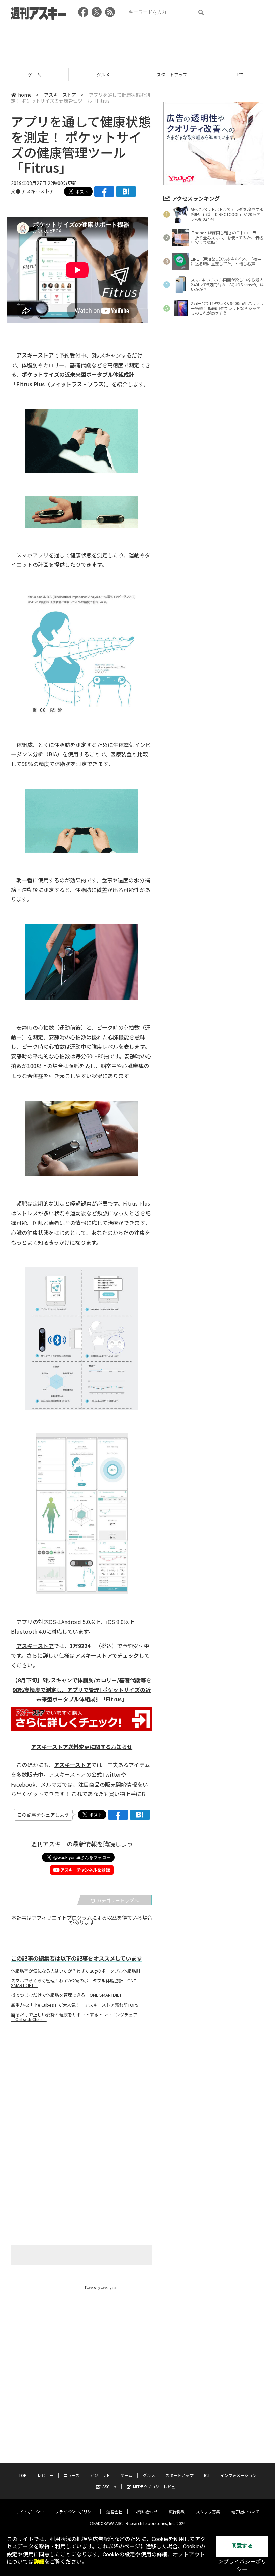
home (25, 95)
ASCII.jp (109, 2487)
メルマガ (51, 1784)
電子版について (245, 2511)
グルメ (103, 75)
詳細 (39, 2562)
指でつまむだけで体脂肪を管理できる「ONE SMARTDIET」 (69, 1995)
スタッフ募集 (208, 2511)
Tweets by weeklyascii (102, 2287)
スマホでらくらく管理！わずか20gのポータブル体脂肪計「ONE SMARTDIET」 (74, 1983)
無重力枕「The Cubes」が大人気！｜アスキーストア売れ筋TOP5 (75, 2005)
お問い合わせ (146, 2511)
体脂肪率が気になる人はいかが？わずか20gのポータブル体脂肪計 (76, 1971)
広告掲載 (177, 2511)
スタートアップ (172, 75)
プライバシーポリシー (75, 2511)
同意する (242, 2546)
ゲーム (34, 75)
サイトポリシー (30, 2511)
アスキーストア (60, 95)
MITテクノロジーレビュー (156, 2487)
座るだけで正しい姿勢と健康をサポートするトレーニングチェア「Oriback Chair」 (74, 2017)
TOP (23, 2475)
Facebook (23, 1784)
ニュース (72, 2475)
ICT (240, 75)
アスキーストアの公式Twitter (85, 1774)
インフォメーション (238, 2475)
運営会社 (114, 2511)
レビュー (45, 2475)
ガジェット (100, 2475)
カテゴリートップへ (118, 1900)
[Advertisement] (137, 42)
